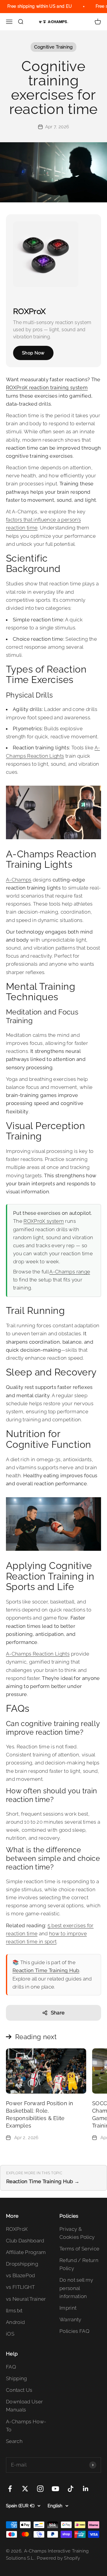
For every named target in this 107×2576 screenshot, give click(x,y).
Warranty (70, 2319)
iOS (10, 2334)
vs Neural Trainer (26, 2299)
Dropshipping (22, 2264)
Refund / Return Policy (79, 2264)
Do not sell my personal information (76, 2288)
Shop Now (33, 353)
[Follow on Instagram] (40, 2489)
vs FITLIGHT (21, 2287)
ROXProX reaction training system (47, 387)
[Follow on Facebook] (10, 2489)
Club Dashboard (25, 2241)
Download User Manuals (24, 2406)
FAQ (11, 2367)
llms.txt (14, 2311)
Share (58, 2013)
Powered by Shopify (58, 2558)
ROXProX (17, 2229)
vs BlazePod (21, 2275)
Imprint (68, 2308)
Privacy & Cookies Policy (77, 2233)
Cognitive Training (53, 47)
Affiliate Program (26, 2252)
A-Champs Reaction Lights (38, 1654)
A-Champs (19, 880)
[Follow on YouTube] (55, 2489)
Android (15, 2322)
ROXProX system (44, 1221)
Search (14, 2441)
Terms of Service (79, 2249)
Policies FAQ (74, 2331)
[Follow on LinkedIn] (86, 2489)
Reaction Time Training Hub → (43, 2181)
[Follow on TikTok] (71, 2489)
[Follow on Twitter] (25, 2489)
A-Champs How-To (26, 2426)
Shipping (16, 2378)
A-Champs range (70, 1272)
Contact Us (19, 2390)
